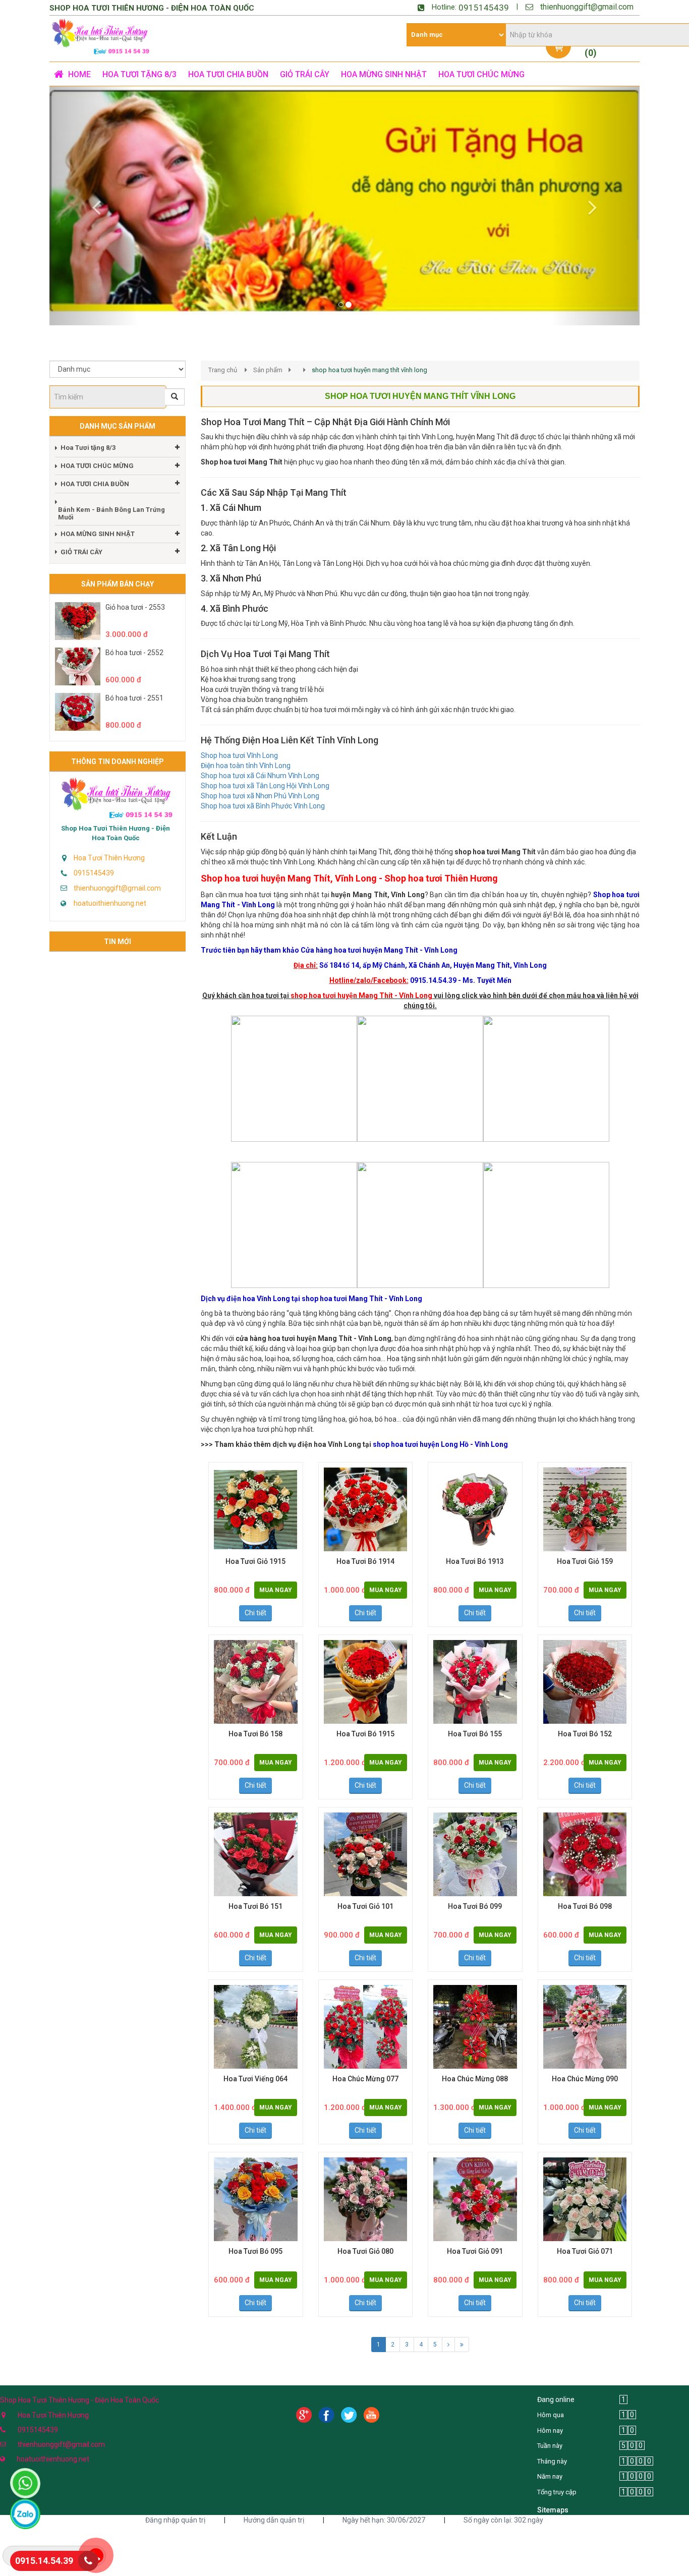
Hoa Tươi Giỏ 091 (475, 2236)
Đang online (556, 2384)
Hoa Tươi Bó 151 (255, 1891)
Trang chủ (223, 354)
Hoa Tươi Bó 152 (585, 1718)
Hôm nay (550, 2414)
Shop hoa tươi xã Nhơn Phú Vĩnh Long (260, 780)
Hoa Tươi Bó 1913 (475, 1546)
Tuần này (550, 2430)
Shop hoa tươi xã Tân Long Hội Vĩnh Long (265, 770)
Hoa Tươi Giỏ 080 (365, 2236)
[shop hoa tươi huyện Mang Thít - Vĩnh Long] (294, 1063)
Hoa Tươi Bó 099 (475, 1891)
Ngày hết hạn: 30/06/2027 (384, 2504)
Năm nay (550, 2461)
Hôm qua (551, 2399)
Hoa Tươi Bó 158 (255, 1718)
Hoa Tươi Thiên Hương (109, 842)
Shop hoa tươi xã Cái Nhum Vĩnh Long (260, 760)
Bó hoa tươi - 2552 (134, 637)
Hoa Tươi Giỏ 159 (585, 1546)
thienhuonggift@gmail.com (587, 7)
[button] (94, 198)
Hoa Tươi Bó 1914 (365, 1546)
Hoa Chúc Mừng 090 (585, 2063)
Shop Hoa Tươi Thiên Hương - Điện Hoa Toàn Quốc (116, 817)
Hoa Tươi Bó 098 (585, 1891)
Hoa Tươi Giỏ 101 (365, 1891)
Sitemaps (553, 2494)
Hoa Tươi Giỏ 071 (585, 2236)
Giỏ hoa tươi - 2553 (135, 592)
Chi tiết (255, 1597)
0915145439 (484, 8)
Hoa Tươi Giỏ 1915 (255, 1546)
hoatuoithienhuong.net (110, 888)
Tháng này (552, 2446)
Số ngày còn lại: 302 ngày (503, 2504)
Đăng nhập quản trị (175, 2504)
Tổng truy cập (557, 2476)
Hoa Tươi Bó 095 (255, 2236)
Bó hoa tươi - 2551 (134, 682)
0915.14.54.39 (44, 2561)
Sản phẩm (268, 354)
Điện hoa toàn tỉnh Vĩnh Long (246, 750)
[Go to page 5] (462, 2329)
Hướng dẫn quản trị (274, 2504)
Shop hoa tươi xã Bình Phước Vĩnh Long (263, 790)
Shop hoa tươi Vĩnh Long (239, 740)
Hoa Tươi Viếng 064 (255, 2063)
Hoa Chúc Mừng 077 (365, 2063)
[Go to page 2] (448, 2329)
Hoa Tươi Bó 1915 (365, 1718)
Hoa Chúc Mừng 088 (475, 2063)
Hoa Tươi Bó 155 (475, 1718)
